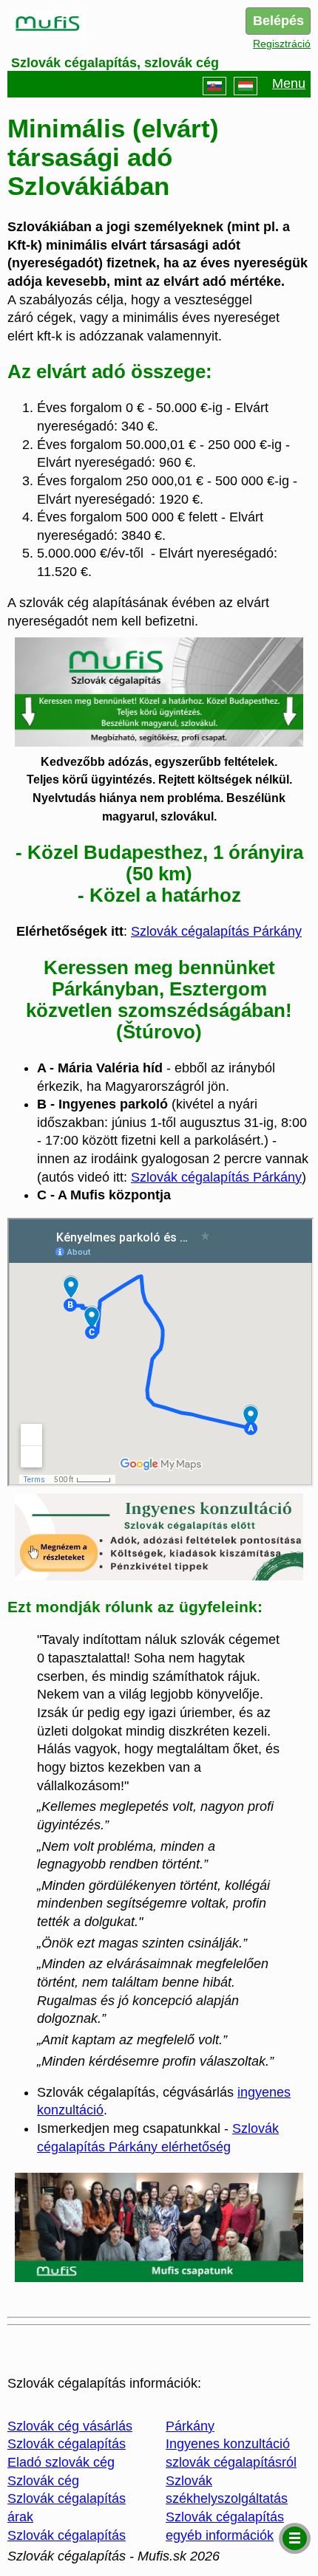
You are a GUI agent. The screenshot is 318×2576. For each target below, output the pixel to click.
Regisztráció (282, 44)
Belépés (278, 21)
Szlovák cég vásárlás (70, 2426)
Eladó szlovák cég (61, 2462)
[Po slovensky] (214, 86)
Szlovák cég (43, 2481)
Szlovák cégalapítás (67, 2444)
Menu (289, 83)
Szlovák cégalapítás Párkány (216, 931)
